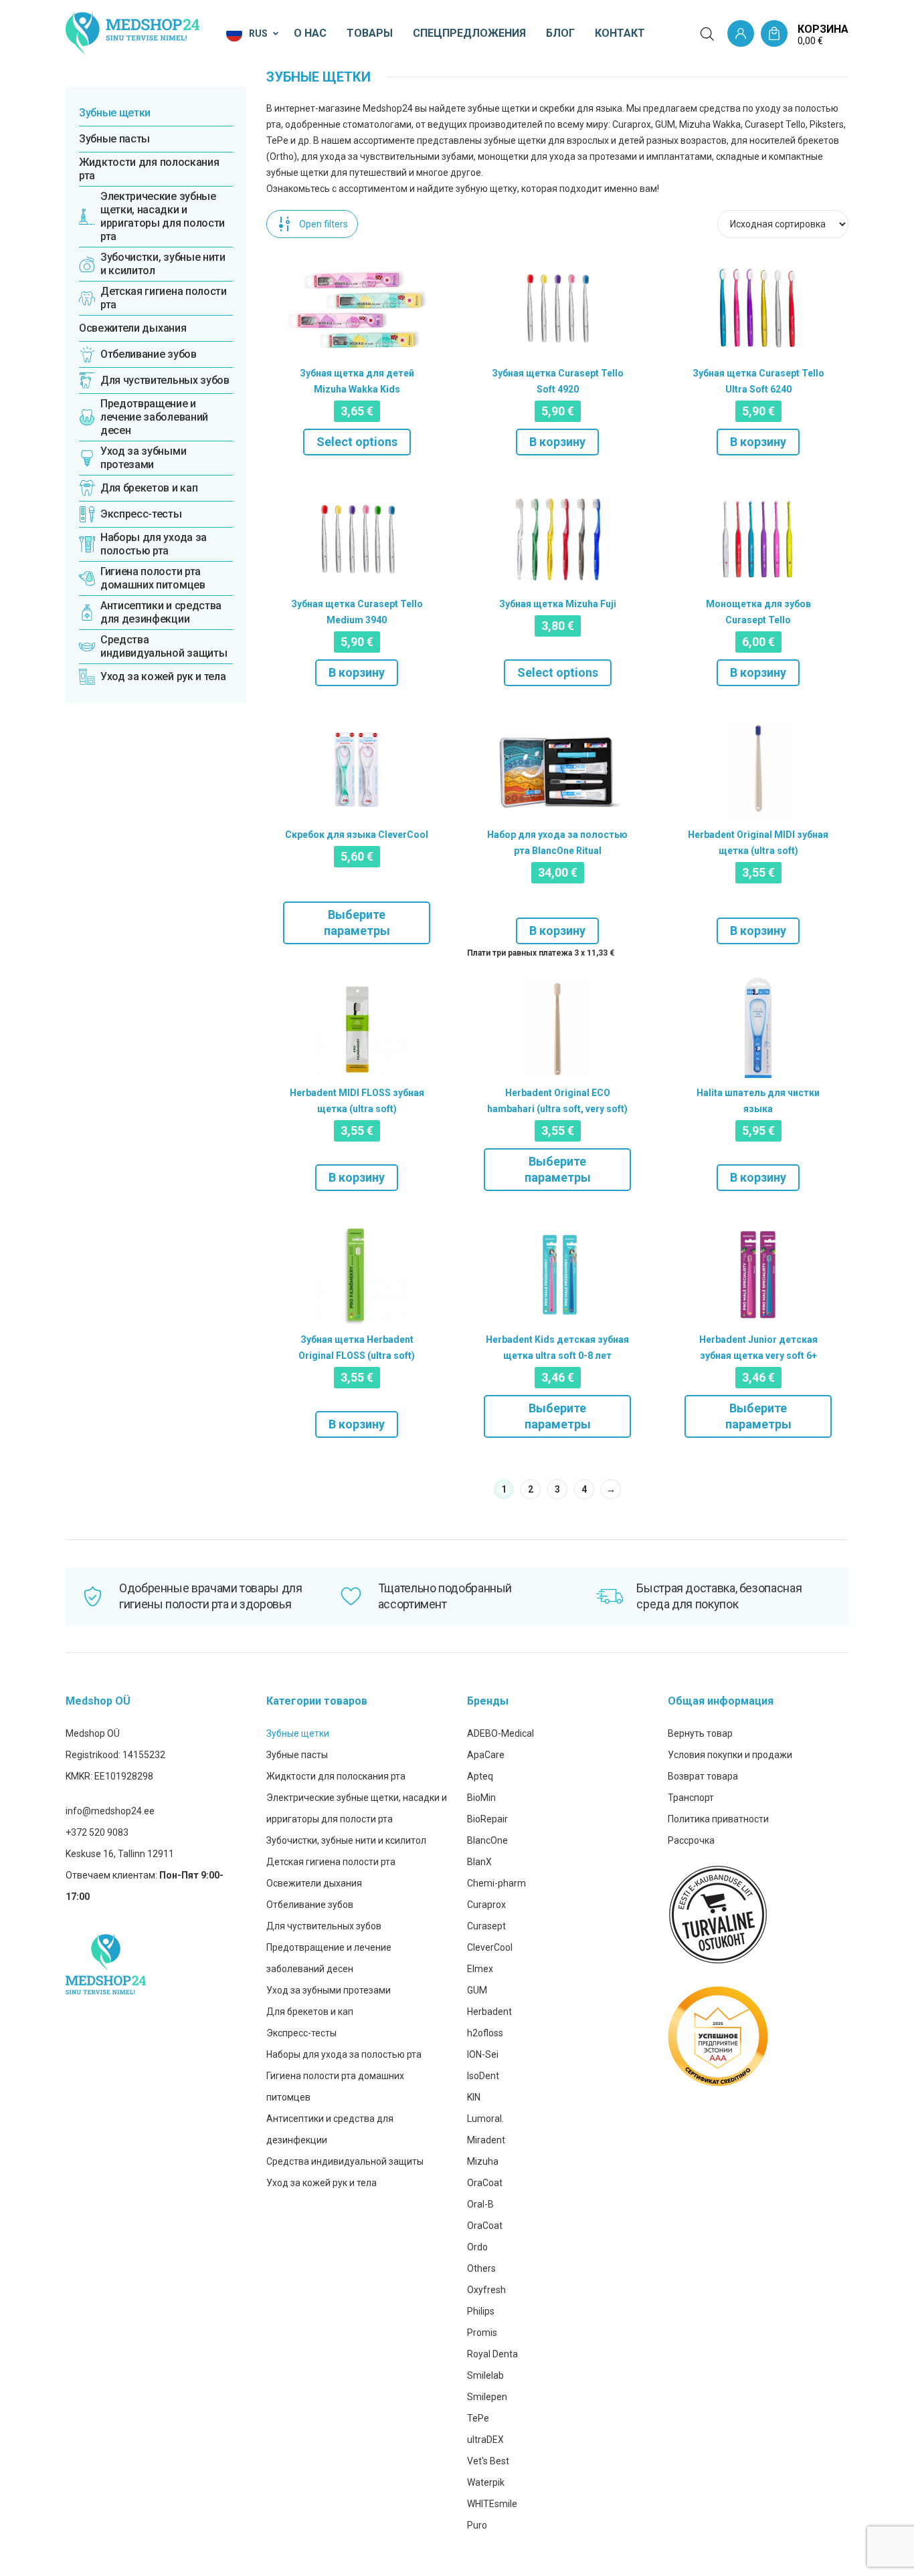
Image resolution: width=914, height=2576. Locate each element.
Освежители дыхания (132, 328)
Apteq (480, 1776)
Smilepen (487, 2397)
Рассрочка (691, 1840)
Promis (482, 2333)
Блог (560, 33)
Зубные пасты (114, 139)
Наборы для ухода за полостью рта (344, 2054)
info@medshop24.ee (110, 1811)
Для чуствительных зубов (324, 1926)
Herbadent (489, 2012)
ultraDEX (485, 2440)
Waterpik (486, 2482)
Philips (481, 2311)
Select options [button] (357, 442)
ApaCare (486, 1755)
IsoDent (483, 2076)
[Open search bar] (707, 34)
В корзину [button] (557, 442)
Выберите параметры (357, 923)
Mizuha (483, 2161)
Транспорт (691, 1798)
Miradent (486, 2140)
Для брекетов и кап (310, 2012)
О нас (310, 33)
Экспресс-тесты (301, 2033)
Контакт (620, 33)
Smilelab (485, 2375)
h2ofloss (485, 2033)
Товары (370, 33)
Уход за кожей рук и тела (322, 2183)
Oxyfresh (486, 2290)
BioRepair (487, 1819)
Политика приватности (718, 1819)
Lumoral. (485, 2119)
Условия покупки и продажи (730, 1755)
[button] (253, 33)
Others (481, 2268)
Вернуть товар (700, 1733)
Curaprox (486, 1905)
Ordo (477, 2247)
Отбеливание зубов (310, 1905)
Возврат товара (703, 1776)
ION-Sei (483, 2054)
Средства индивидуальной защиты (345, 2161)
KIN (474, 2097)
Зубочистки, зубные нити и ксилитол (346, 1840)
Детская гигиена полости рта (331, 1862)
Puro (477, 2525)
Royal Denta (492, 2354)
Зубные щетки (115, 113)
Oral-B (480, 2204)
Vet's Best (488, 2461)
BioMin (481, 1798)
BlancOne (487, 1840)
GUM (477, 1990)
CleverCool (490, 1947)
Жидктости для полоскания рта (149, 169)
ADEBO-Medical (500, 1733)
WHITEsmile (492, 2504)
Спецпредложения (469, 33)
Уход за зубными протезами (329, 1990)
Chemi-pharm (496, 1883)
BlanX (479, 1862)
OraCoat (485, 2183)
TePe (478, 2418)
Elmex (480, 1969)
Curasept (486, 1926)
